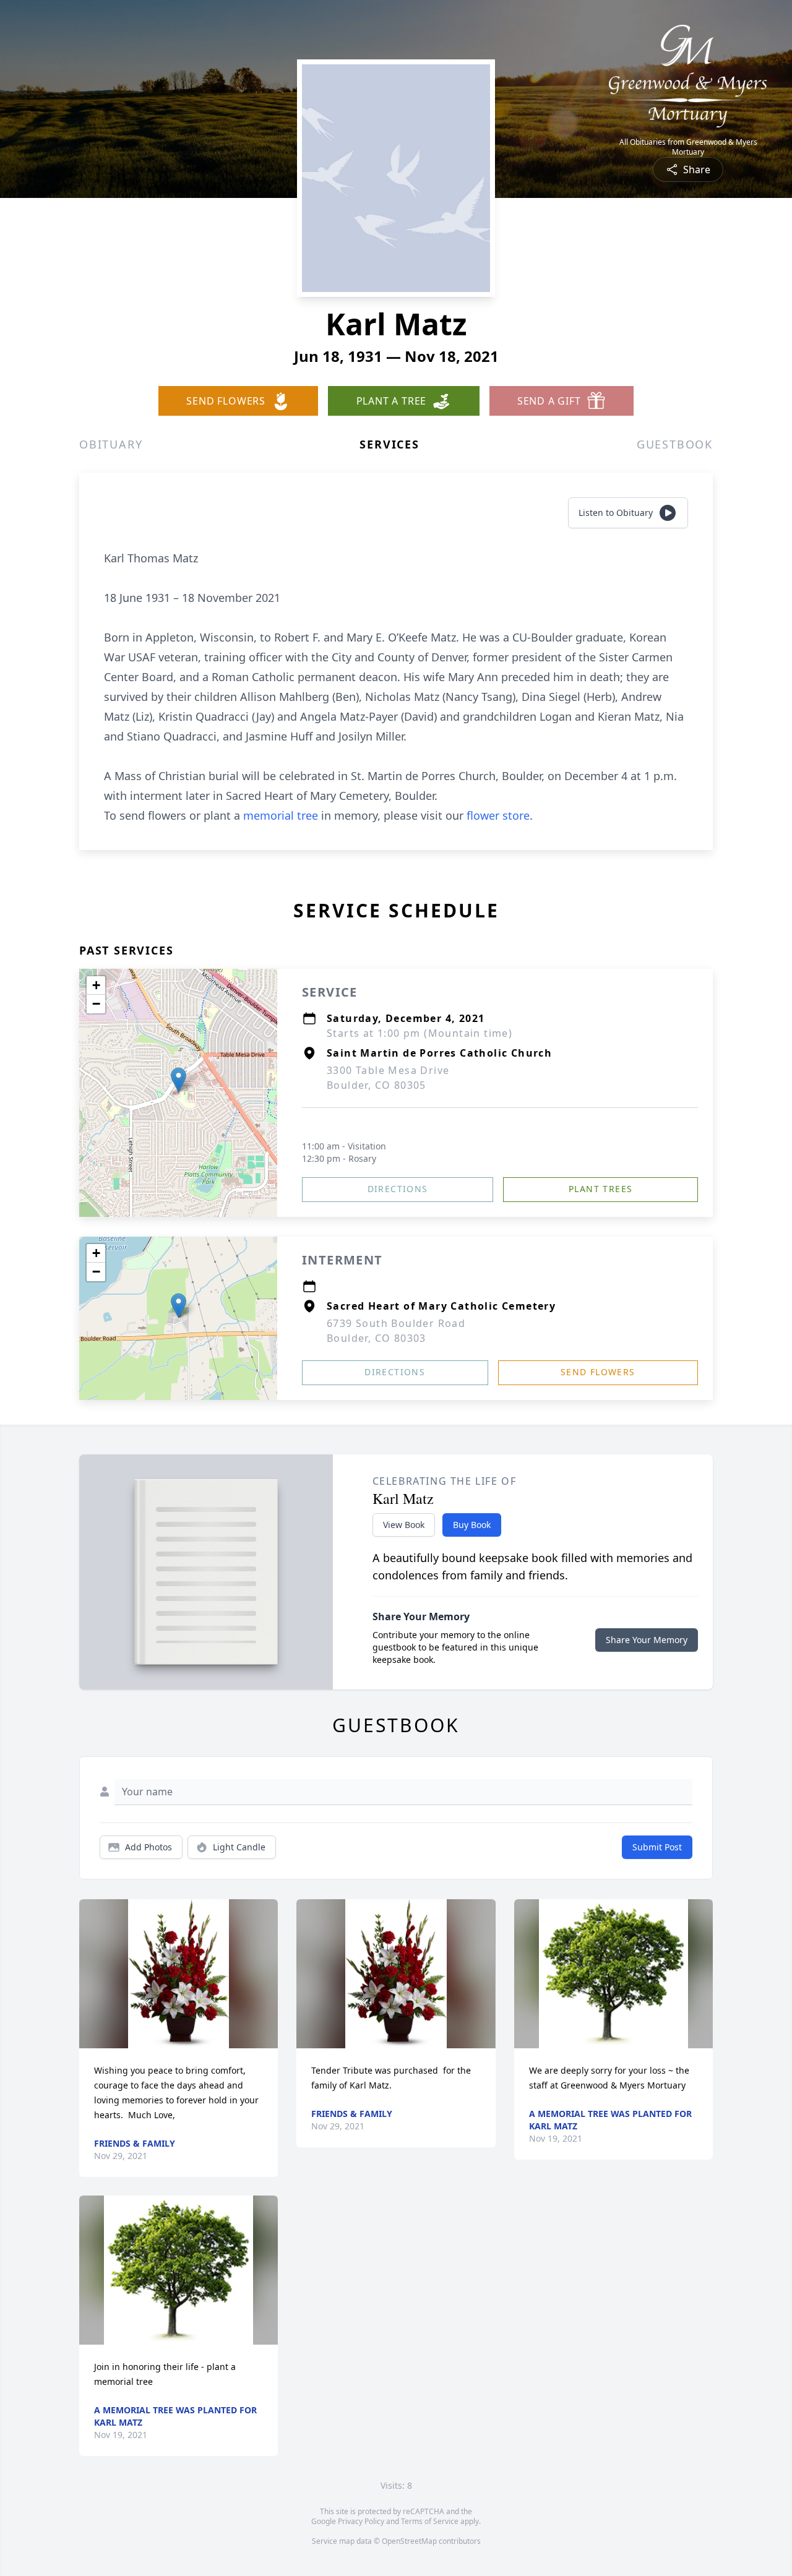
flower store (498, 815)
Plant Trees (600, 1189)
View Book (404, 1525)
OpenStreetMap (409, 2541)
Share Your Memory (647, 1640)
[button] (179, 1080)
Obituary (111, 444)
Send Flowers (598, 1372)
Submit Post (657, 1847)
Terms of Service (430, 2521)
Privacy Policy (361, 2521)
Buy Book (472, 1525)
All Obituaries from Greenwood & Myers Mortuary (688, 147)
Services (389, 444)
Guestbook (675, 444)
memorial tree (281, 815)
